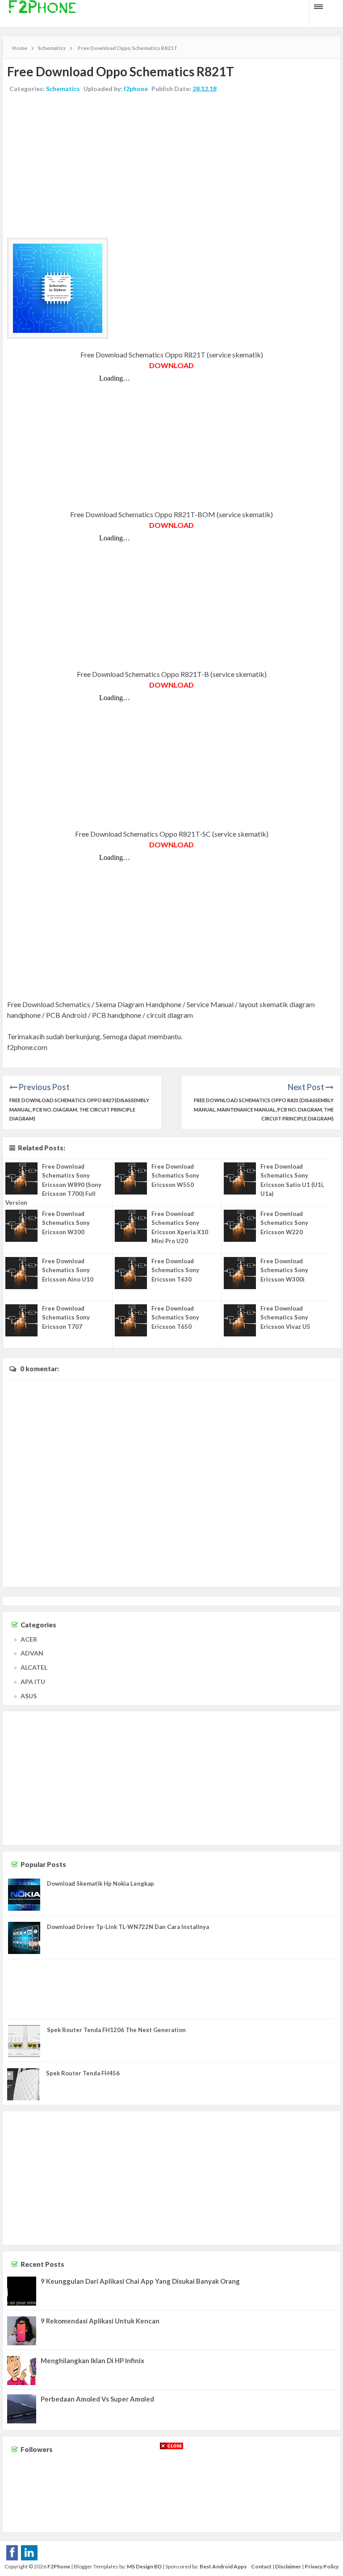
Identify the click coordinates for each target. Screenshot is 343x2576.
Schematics (63, 89)
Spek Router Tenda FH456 (83, 2073)
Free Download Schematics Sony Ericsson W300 (66, 1223)
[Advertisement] (171, 166)
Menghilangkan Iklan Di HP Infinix (92, 2360)
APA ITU (33, 1682)
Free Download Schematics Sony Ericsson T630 (175, 1270)
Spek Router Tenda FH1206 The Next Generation (116, 2030)
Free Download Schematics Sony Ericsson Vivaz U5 (285, 1317)
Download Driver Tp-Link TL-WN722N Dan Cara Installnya (128, 1927)
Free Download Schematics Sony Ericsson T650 (175, 1317)
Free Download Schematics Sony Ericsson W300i (284, 1270)
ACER (29, 1639)
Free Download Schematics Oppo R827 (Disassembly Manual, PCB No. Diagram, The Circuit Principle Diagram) (79, 1110)
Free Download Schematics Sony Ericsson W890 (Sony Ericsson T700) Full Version (53, 1184)
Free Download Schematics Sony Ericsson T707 (66, 1317)
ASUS (29, 1696)
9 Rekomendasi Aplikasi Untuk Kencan (100, 2321)
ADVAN (32, 1653)
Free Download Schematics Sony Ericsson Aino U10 (68, 1270)
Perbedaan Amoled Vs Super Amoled (97, 2399)
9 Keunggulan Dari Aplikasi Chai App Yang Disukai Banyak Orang (140, 2281)
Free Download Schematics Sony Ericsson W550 (175, 1175)
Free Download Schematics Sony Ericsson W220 (284, 1223)
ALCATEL (34, 1667)
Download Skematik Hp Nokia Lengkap (100, 1883)
